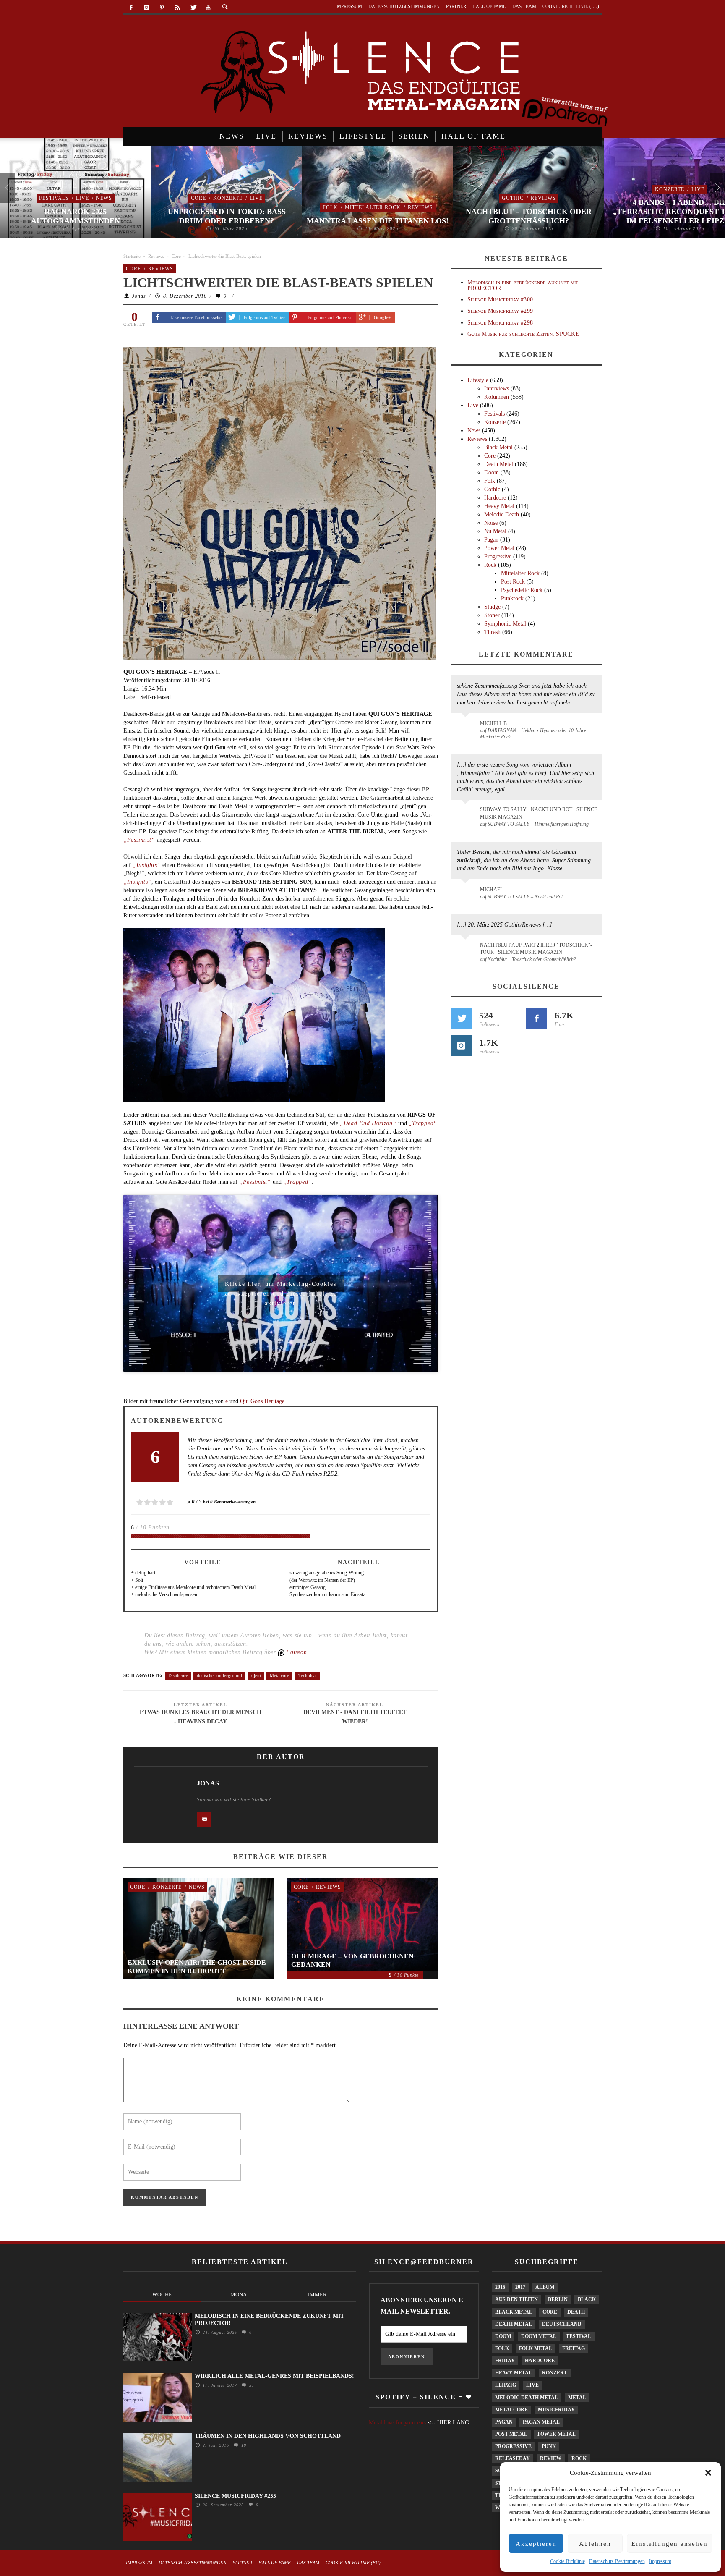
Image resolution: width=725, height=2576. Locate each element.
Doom (492, 473)
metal (577, 2398)
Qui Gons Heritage (262, 1401)
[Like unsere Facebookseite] (537, 1018)
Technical (308, 1675)
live (532, 2385)
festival (579, 2336)
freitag (574, 2348)
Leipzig (506, 2385)
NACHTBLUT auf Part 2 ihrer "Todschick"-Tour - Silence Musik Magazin (536, 949)
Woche (162, 2295)
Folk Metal (536, 2348)
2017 (520, 2287)
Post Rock (513, 582)
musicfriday (556, 2410)
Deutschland (562, 2324)
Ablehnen (595, 2544)
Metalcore (279, 1675)
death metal (514, 2324)
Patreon (296, 1652)
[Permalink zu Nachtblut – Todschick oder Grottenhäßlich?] (467, 950)
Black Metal (498, 447)
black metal (514, 2312)
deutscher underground (219, 1675)
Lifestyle (478, 380)
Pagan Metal (541, 2422)
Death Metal (499, 464)
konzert (555, 2373)
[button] (708, 2473)
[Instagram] (147, 8)
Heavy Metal (499, 506)
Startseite (132, 256)
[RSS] (177, 8)
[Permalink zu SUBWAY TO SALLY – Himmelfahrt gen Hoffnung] (467, 814)
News (104, 198)
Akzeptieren (536, 2544)
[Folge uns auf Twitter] (461, 1018)
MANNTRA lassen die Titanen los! (378, 221)
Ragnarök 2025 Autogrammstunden (76, 216)
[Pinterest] (162, 8)
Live (82, 198)
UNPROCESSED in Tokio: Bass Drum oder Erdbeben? (227, 216)
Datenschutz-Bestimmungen (617, 2561)
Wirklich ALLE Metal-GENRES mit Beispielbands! (274, 2376)
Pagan (491, 540)
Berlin (558, 2299)
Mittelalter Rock (373, 207)
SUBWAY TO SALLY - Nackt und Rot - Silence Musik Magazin (539, 813)
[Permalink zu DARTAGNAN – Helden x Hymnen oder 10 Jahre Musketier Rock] (467, 728)
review (551, 2458)
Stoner (492, 615)
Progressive (498, 556)
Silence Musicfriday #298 (500, 323)
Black (587, 2299)
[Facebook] (131, 8)
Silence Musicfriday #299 (500, 311)
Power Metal (499, 548)
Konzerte (228, 198)
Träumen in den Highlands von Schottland (268, 2436)
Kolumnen (497, 397)
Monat (240, 2295)
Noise (491, 523)
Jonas (139, 296)
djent (256, 1675)
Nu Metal (495, 531)
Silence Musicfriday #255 (235, 2496)
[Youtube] (208, 8)
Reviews (420, 207)
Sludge (492, 607)
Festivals (54, 198)
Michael (492, 890)
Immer (317, 2295)
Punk (549, 2446)
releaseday (512, 2458)
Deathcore (178, 1675)
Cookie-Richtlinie (567, 2561)
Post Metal (511, 2434)
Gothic (513, 198)
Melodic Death (502, 514)
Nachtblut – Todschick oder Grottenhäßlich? (529, 216)
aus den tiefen (516, 2299)
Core (198, 198)
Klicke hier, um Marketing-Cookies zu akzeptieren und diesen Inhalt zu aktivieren (281, 1286)
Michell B (493, 723)
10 (243, 2445)
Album (545, 2287)
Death (576, 2312)
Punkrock (512, 598)
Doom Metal (539, 2336)
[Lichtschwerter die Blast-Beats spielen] (280, 502)
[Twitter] (193, 8)
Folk (330, 207)
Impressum (660, 2561)
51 (251, 2385)
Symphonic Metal (505, 624)
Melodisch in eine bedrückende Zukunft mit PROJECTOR (523, 285)
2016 (500, 2287)
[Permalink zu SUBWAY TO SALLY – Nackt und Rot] (467, 894)
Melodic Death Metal (527, 2398)
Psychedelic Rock (522, 590)
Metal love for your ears (398, 2423)
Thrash (492, 632)
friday (505, 2361)
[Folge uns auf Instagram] (461, 1046)
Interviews (497, 389)
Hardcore (495, 498)
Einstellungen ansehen (670, 2544)
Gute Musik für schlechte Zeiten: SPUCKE (523, 334)
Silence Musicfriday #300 (500, 300)
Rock (490, 565)
